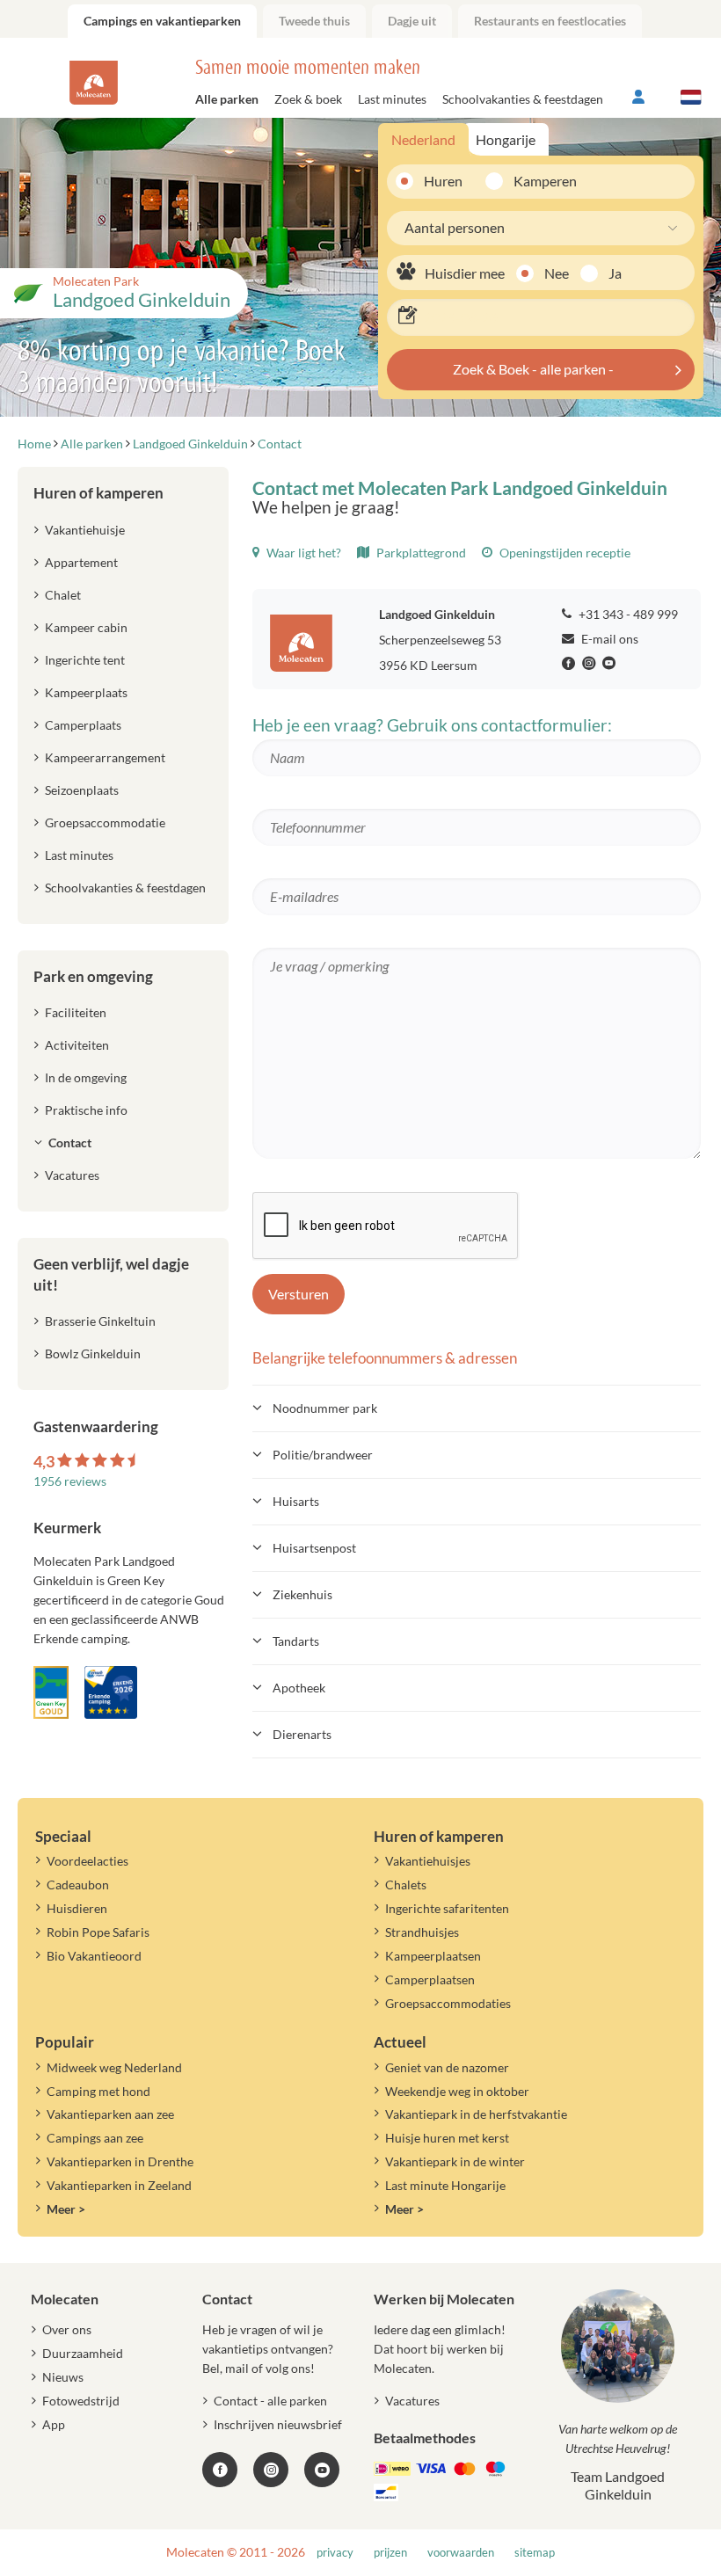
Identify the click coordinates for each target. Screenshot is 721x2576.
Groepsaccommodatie (105, 822)
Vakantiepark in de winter (455, 2161)
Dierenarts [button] (302, 1734)
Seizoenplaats (82, 790)
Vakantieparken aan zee (110, 2114)
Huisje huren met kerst (447, 2138)
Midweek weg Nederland (114, 2067)
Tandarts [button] (296, 1641)
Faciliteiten (76, 1012)
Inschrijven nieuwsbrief (278, 2424)
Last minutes (392, 99)
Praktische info (86, 1110)
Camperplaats (83, 725)
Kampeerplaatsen (433, 1956)
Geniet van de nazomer (447, 2067)
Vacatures (72, 1175)
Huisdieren (77, 1908)
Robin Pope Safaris (98, 1932)
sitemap (535, 2553)
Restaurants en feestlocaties (550, 21)
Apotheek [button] (299, 1688)
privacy (335, 2553)
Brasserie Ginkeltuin (100, 1321)
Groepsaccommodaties (448, 2003)
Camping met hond (98, 2091)
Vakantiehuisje (85, 530)
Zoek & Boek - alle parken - (533, 369)
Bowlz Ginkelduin (93, 1353)
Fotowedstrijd (81, 2401)
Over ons (67, 2329)
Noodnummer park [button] (325, 1408)
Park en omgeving (93, 976)
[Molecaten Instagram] (591, 664)
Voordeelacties (87, 1861)
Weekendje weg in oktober (457, 2091)
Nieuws (63, 2377)
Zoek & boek (308, 99)
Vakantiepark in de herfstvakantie (476, 2114)
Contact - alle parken (270, 2401)
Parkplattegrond (420, 553)
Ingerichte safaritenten (447, 1908)
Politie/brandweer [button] (323, 1455)
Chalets (406, 1885)
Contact (70, 1142)
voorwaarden (461, 2553)
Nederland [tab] (423, 139)
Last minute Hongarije (445, 2185)
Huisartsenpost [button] (314, 1548)
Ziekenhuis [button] (302, 1594)
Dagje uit (412, 21)
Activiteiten (77, 1045)
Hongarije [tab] (506, 139)
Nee (557, 273)
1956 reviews (70, 1481)
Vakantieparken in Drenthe (120, 2161)
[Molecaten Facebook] (571, 664)
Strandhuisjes (422, 1932)
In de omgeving (86, 1077)
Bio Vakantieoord (94, 1956)
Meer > (66, 2209)
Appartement (81, 562)
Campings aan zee (95, 2138)
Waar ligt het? (302, 553)
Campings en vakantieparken (162, 21)
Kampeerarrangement (105, 757)
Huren (443, 181)
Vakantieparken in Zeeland (119, 2185)
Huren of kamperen (98, 493)
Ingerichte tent (85, 660)
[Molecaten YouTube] (322, 2470)
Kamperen (539, 181)
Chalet (63, 595)
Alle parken (227, 99)
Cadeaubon (78, 1885)
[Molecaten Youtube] (611, 664)
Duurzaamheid (83, 2353)
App (54, 2424)
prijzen (390, 2553)
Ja (615, 273)
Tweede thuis (314, 21)
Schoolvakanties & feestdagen (523, 99)
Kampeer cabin (86, 627)
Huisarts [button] (296, 1501)
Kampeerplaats (86, 692)
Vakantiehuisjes (428, 1861)
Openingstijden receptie (564, 553)
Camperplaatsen (430, 1979)
